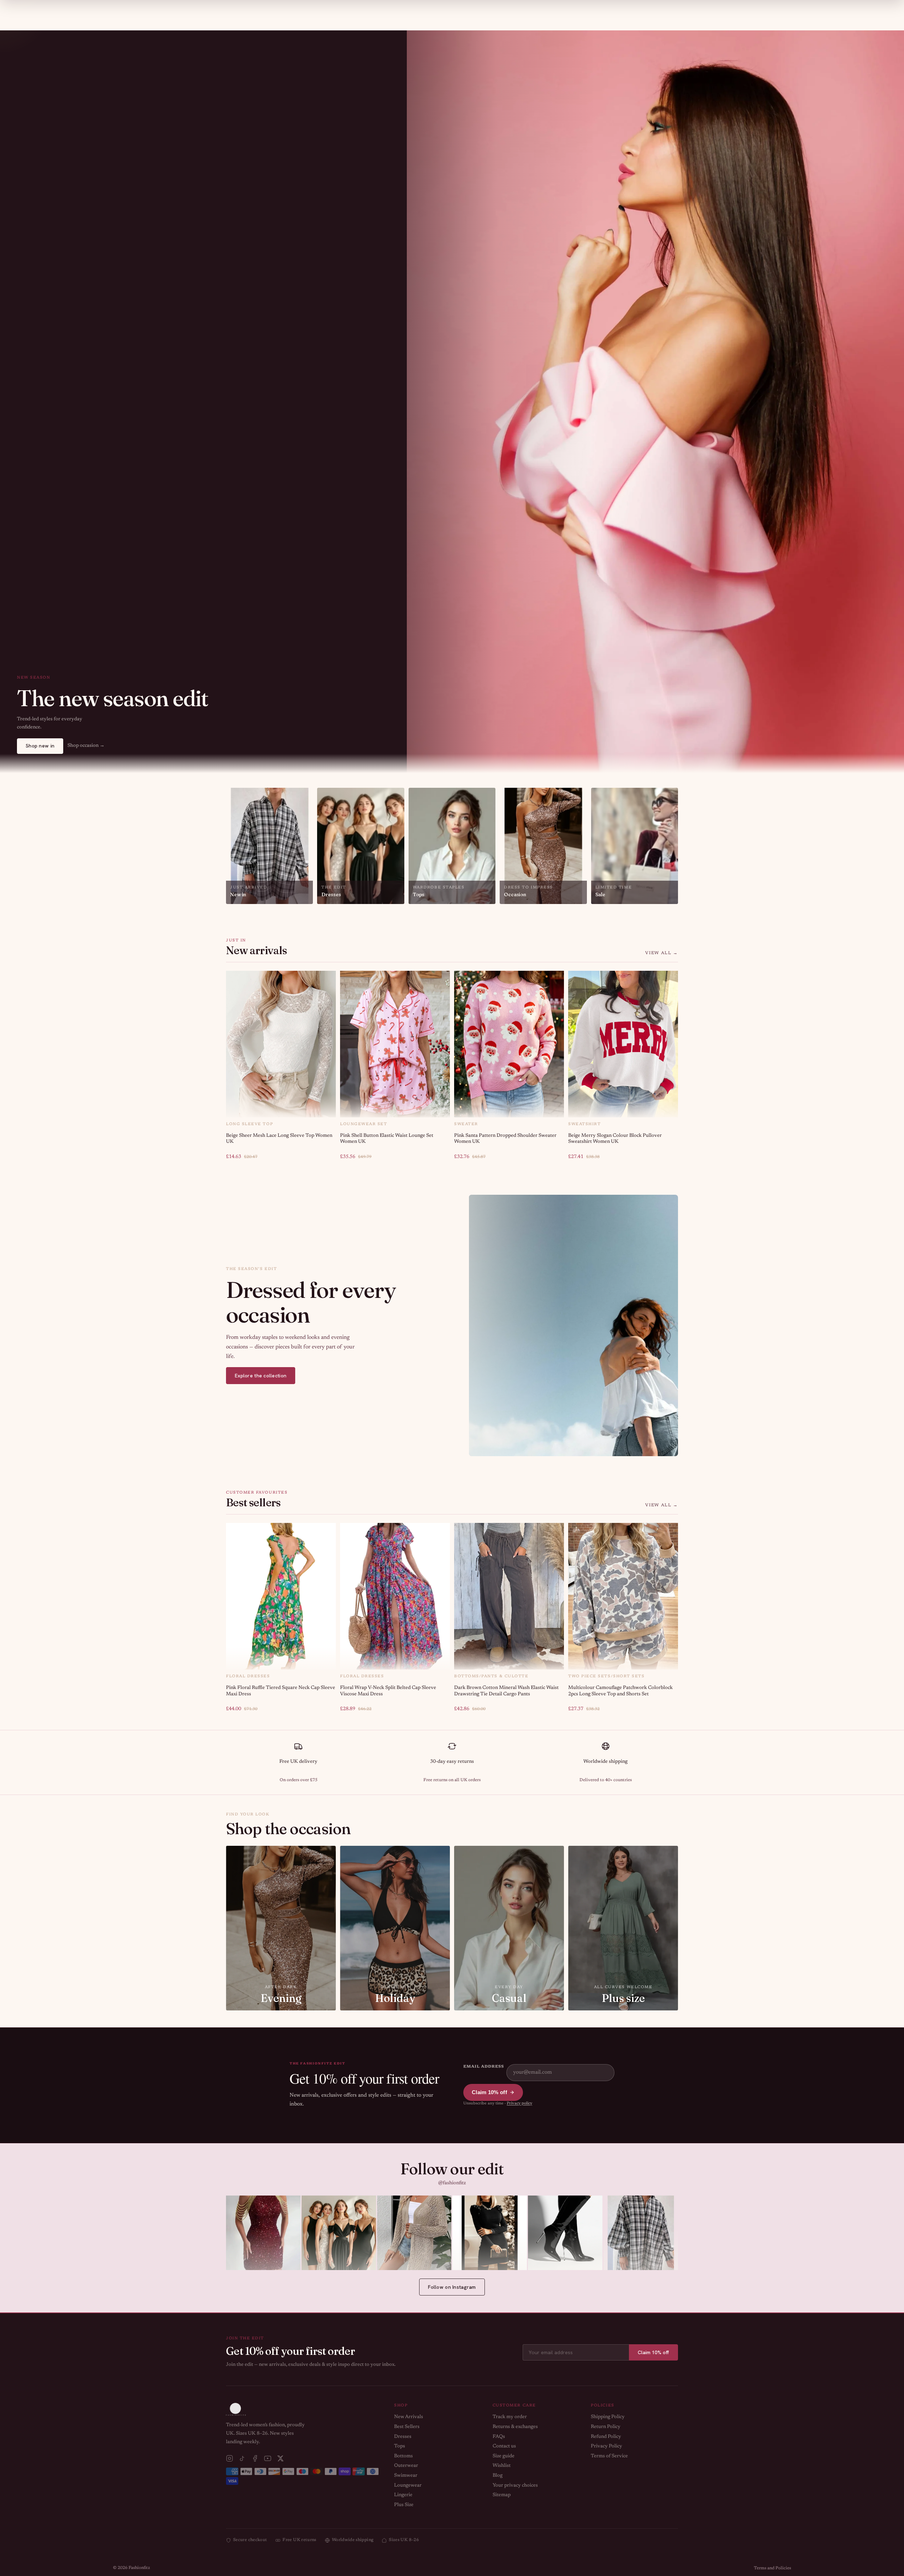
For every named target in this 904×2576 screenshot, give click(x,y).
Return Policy (606, 2427)
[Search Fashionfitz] (749, 10)
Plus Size (404, 2505)
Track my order (510, 2417)
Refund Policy (606, 2437)
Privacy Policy (606, 2446)
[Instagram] (230, 2458)
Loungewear (408, 2486)
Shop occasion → (86, 746)
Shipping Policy (608, 2417)
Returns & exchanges (515, 2427)
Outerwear (406, 2466)
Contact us (504, 2446)
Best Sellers (407, 2427)
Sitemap (502, 2495)
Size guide (504, 2456)
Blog (498, 2476)
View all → (662, 953)
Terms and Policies (772, 2568)
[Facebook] (255, 2458)
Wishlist (502, 2466)
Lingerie (403, 2495)
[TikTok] (242, 2458)
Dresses (403, 2437)
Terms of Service (609, 2456)
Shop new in (40, 746)
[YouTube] (268, 2458)
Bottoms (403, 2456)
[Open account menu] (768, 9)
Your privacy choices (515, 2486)
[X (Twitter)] (280, 2458)
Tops (400, 2446)
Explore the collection (261, 1376)
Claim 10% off (489, 2092)
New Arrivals (409, 2417)
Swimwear (406, 2476)
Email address (483, 2067)
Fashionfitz (139, 2568)
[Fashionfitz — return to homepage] (452, 10)
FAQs (499, 2437)
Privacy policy (519, 2104)
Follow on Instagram (452, 2287)
